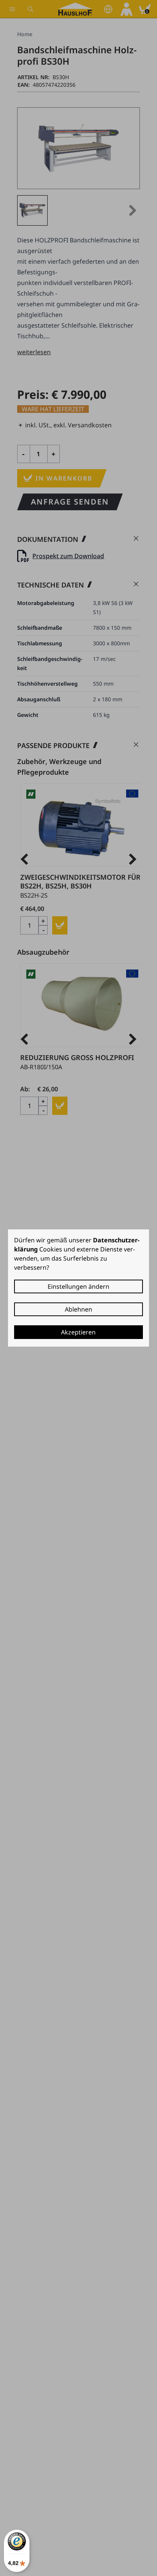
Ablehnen (78, 1309)
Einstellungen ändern (78, 1286)
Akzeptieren (78, 1332)
